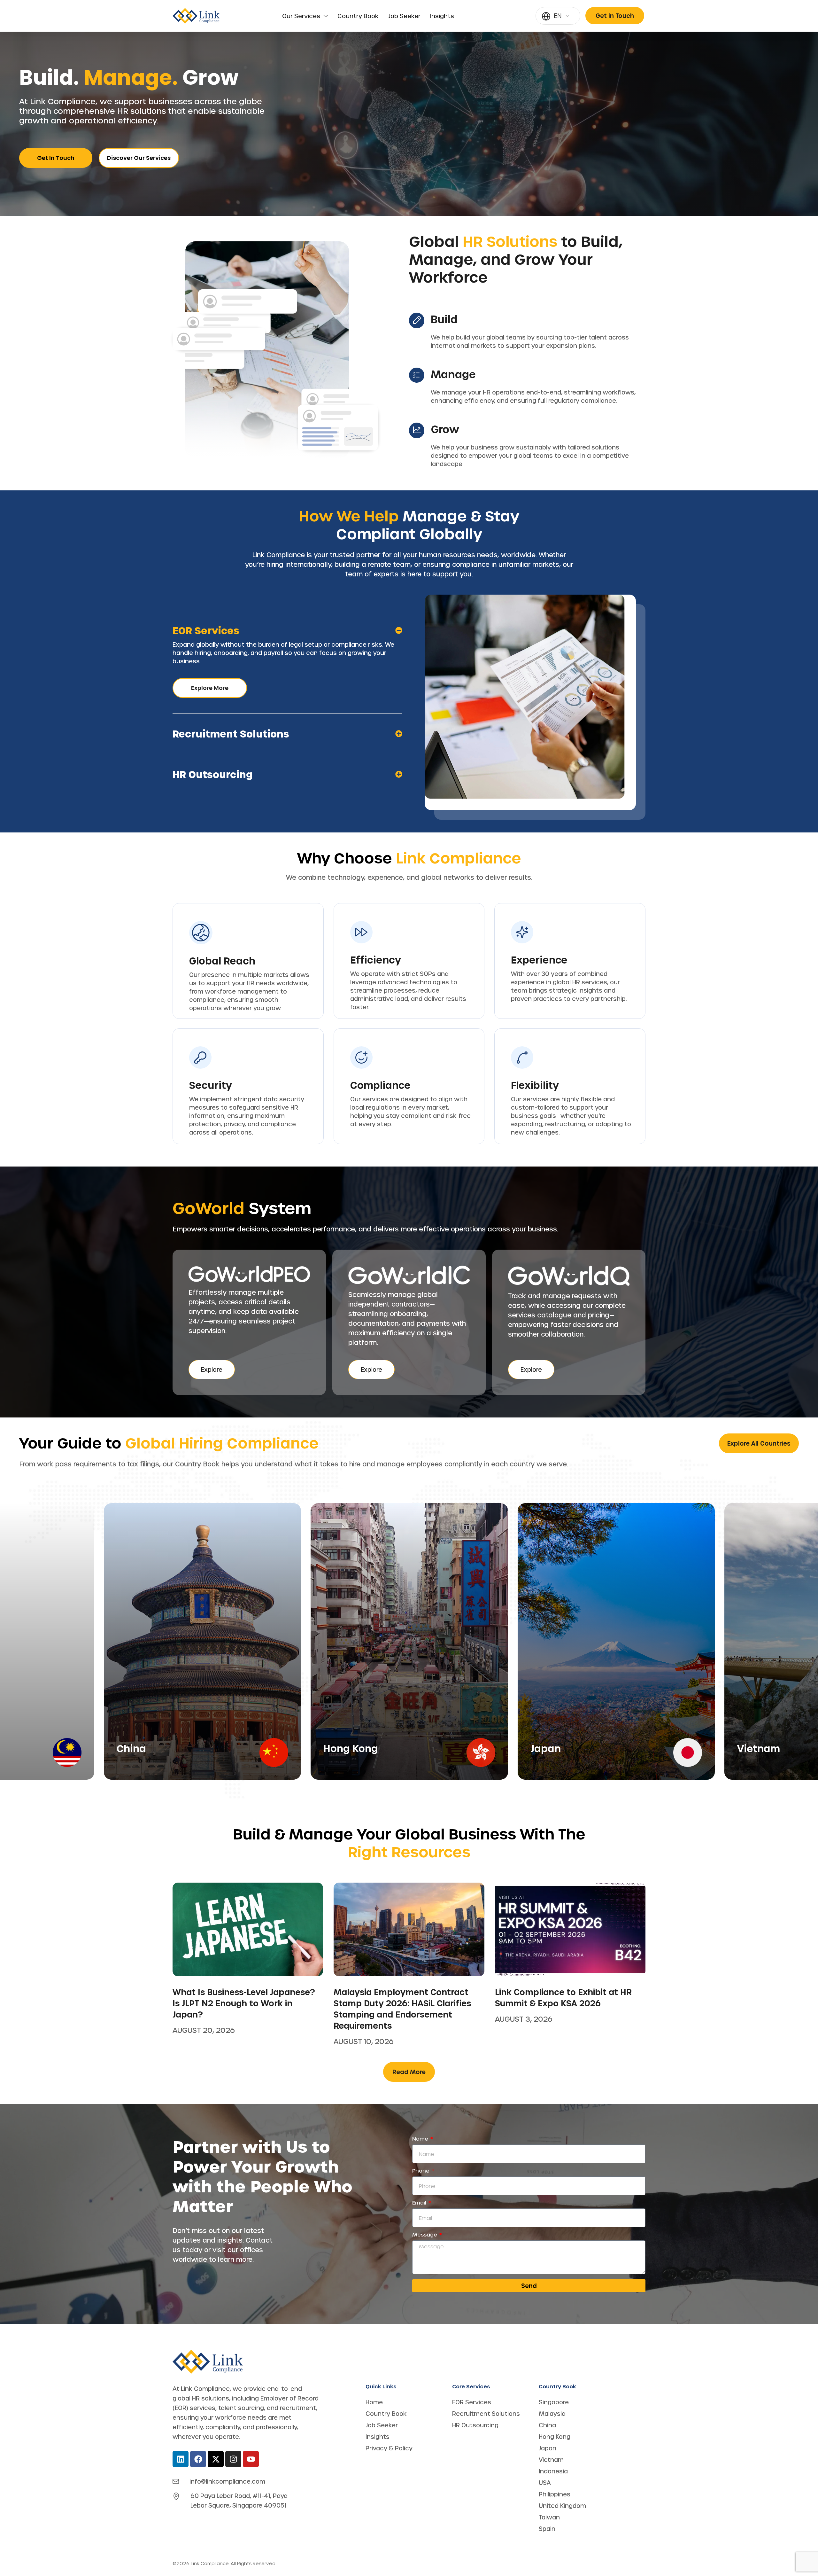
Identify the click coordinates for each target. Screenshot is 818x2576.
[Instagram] (233, 2459)
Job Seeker (404, 16)
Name (421, 2139)
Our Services (301, 16)
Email (420, 2203)
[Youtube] (251, 2459)
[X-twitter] (216, 2459)
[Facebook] (198, 2459)
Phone (421, 2171)
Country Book (358, 16)
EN (558, 16)
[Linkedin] (181, 2459)
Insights (442, 16)
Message (425, 2235)
